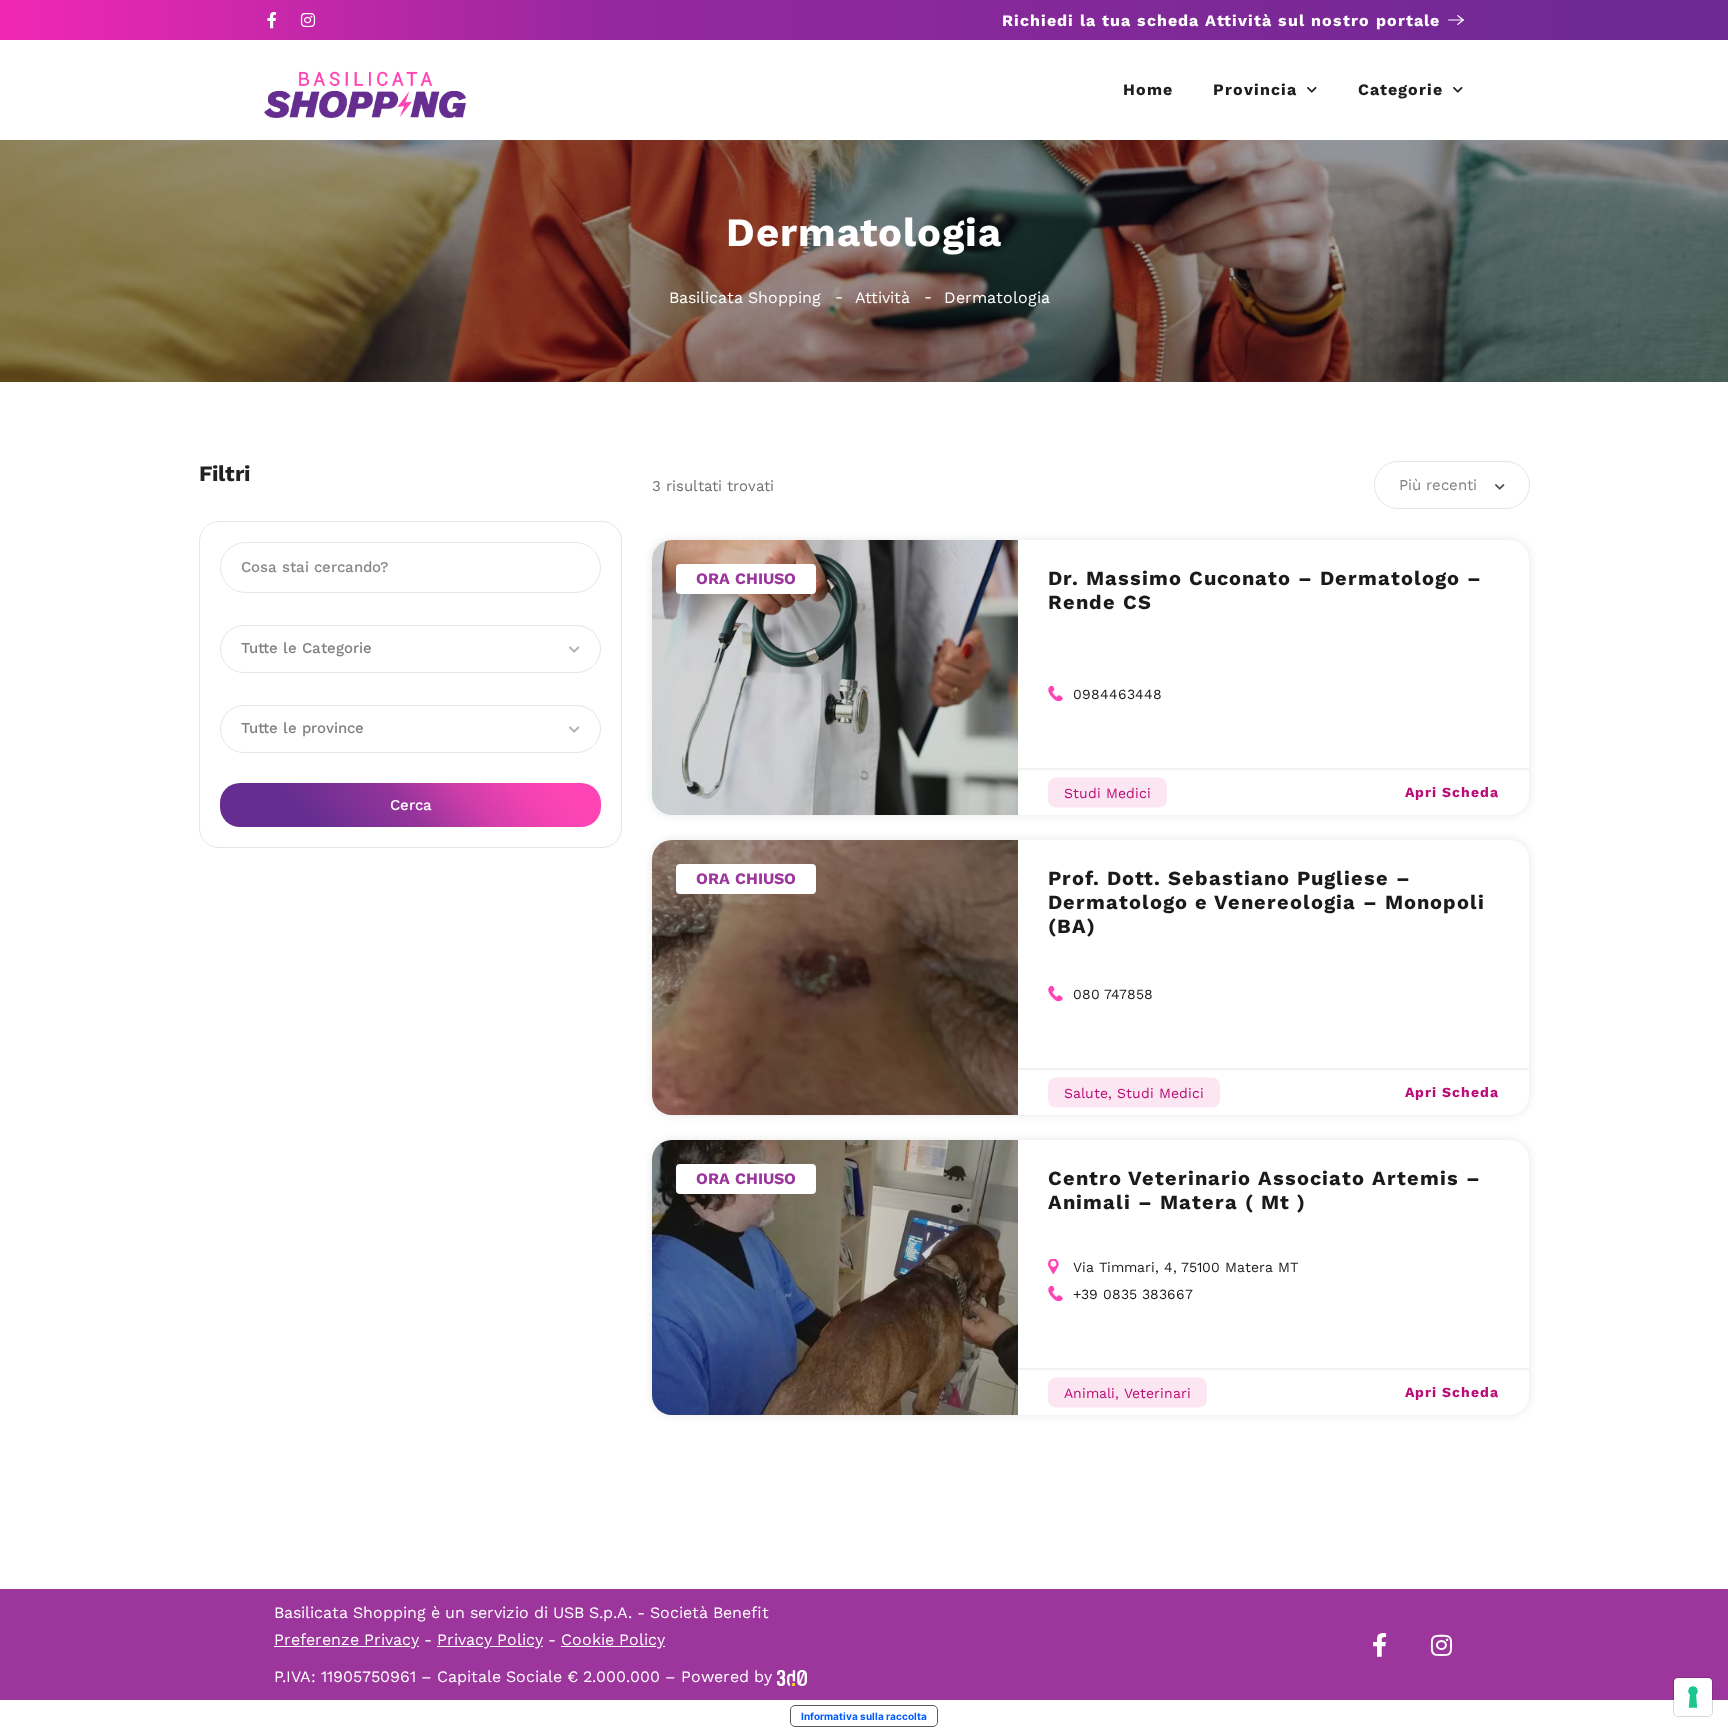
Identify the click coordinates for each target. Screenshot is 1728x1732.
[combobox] (1452, 485)
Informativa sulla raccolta (864, 1716)
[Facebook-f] (272, 20)
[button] (410, 649)
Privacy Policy (490, 1639)
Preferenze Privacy (346, 1639)
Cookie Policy (613, 1639)
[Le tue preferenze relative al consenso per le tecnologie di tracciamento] (1693, 1697)
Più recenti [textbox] (1438, 485)
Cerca (411, 805)
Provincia (1255, 89)
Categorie (1400, 89)
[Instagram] (308, 20)
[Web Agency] (792, 1676)
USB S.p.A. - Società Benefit (661, 1612)
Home (1148, 89)
